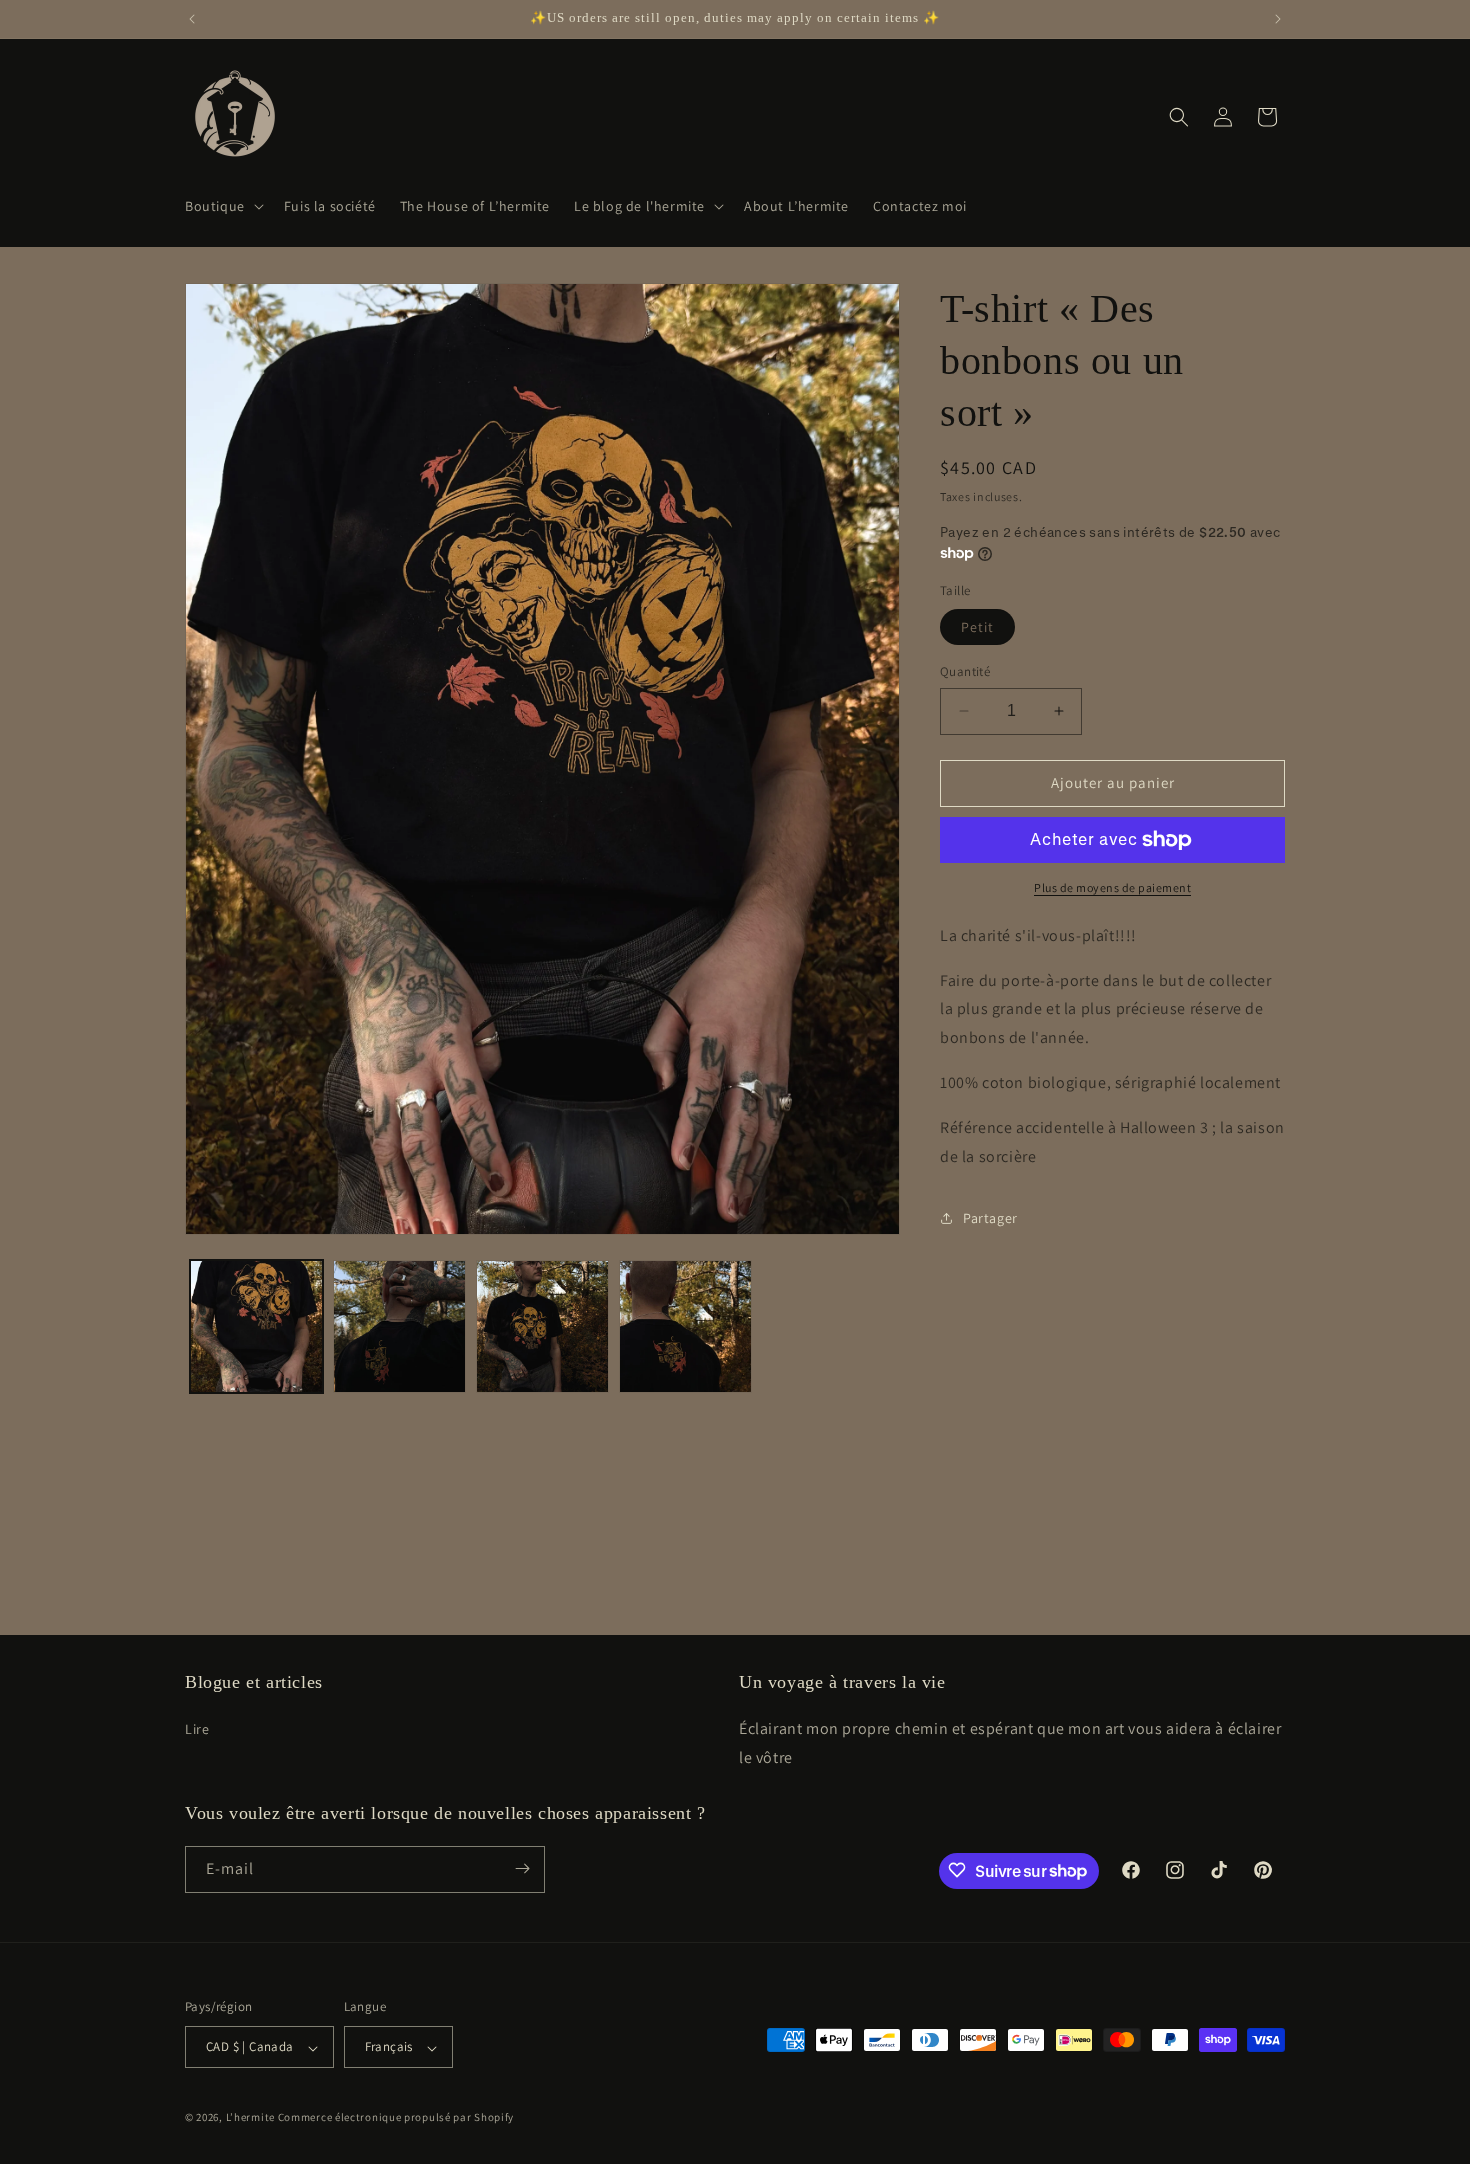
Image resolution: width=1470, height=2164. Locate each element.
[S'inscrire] (522, 1868)
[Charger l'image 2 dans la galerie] (399, 1326)
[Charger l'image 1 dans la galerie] (256, 1326)
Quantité (965, 671)
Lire (197, 1728)
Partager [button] (990, 1218)
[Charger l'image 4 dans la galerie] (685, 1326)
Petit (977, 627)
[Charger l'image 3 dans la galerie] (542, 1326)
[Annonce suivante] (1278, 19)
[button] (222, 206)
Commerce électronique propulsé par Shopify (396, 2118)
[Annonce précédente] (192, 19)
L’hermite (250, 2118)
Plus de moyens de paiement (1112, 887)
